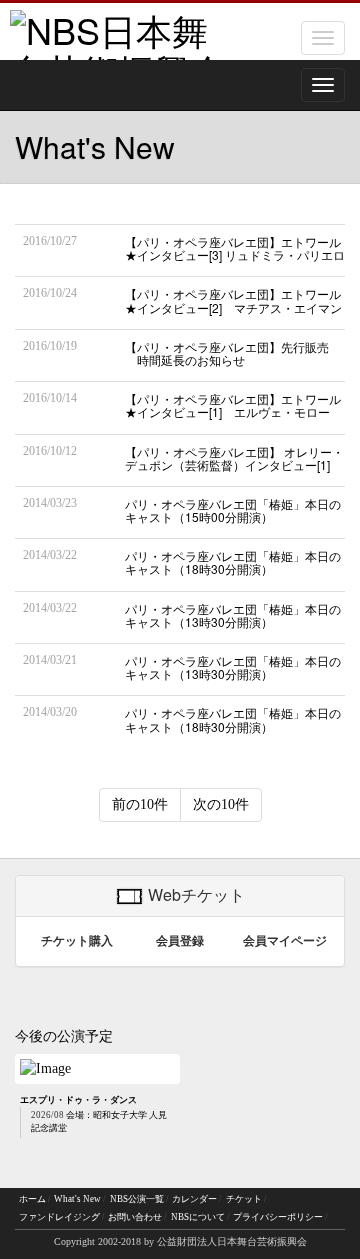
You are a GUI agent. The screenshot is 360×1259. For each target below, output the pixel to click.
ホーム (32, 1199)
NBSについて (198, 1217)
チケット (244, 1199)
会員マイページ (285, 941)
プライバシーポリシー (278, 1217)
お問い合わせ (135, 1217)
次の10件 (221, 804)
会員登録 (180, 941)
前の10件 (140, 804)
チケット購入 (77, 941)
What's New (77, 1199)
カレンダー (194, 1199)
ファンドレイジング (59, 1217)
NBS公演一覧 (137, 1199)
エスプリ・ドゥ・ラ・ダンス (78, 1100)
